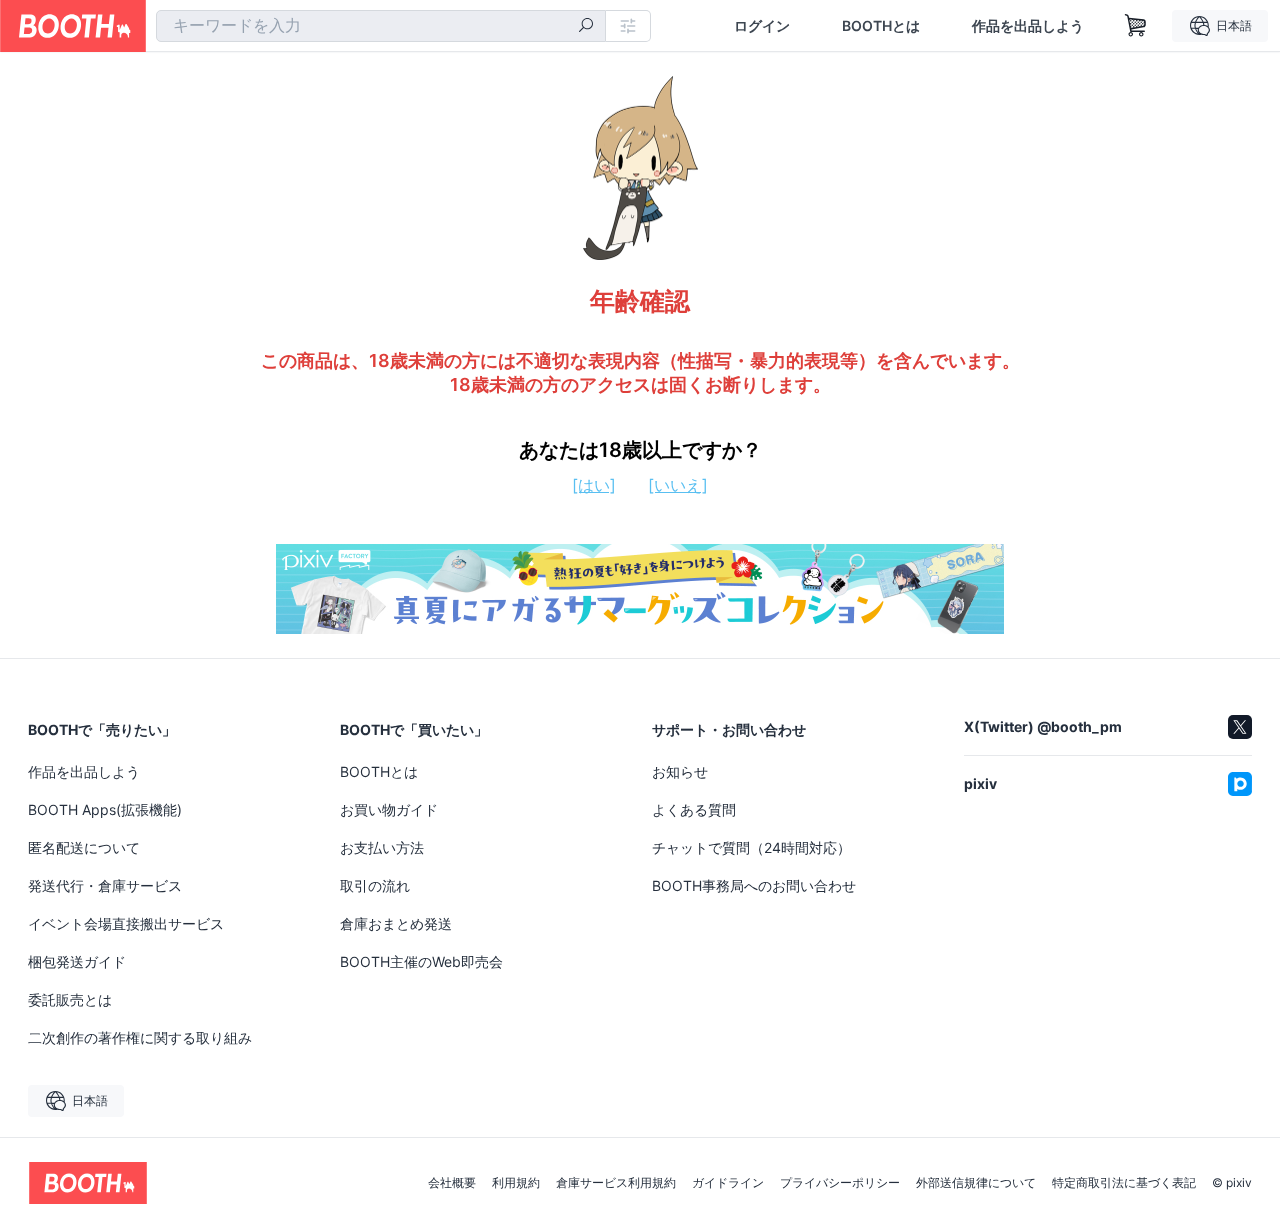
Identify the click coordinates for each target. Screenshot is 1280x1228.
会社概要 (452, 1183)
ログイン (762, 26)
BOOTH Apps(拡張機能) (105, 809)
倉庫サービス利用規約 (616, 1183)
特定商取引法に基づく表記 (1124, 1183)
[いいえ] (678, 485)
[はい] (594, 485)
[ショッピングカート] (1136, 26)
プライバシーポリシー (840, 1183)
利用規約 (516, 1183)
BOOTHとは (881, 26)
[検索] (586, 27)
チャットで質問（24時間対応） (751, 847)
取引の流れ (375, 885)
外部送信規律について (976, 1183)
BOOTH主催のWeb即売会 (421, 961)
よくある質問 (694, 809)
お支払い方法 (382, 847)
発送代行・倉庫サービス (105, 885)
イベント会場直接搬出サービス (126, 923)
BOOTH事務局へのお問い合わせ (754, 885)
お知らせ (680, 771)
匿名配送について (84, 847)
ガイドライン (728, 1183)
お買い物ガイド (389, 809)
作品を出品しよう (1028, 26)
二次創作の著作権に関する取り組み (140, 1037)
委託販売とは (70, 999)
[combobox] (381, 26)
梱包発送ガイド (77, 961)
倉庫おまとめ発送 (396, 923)
